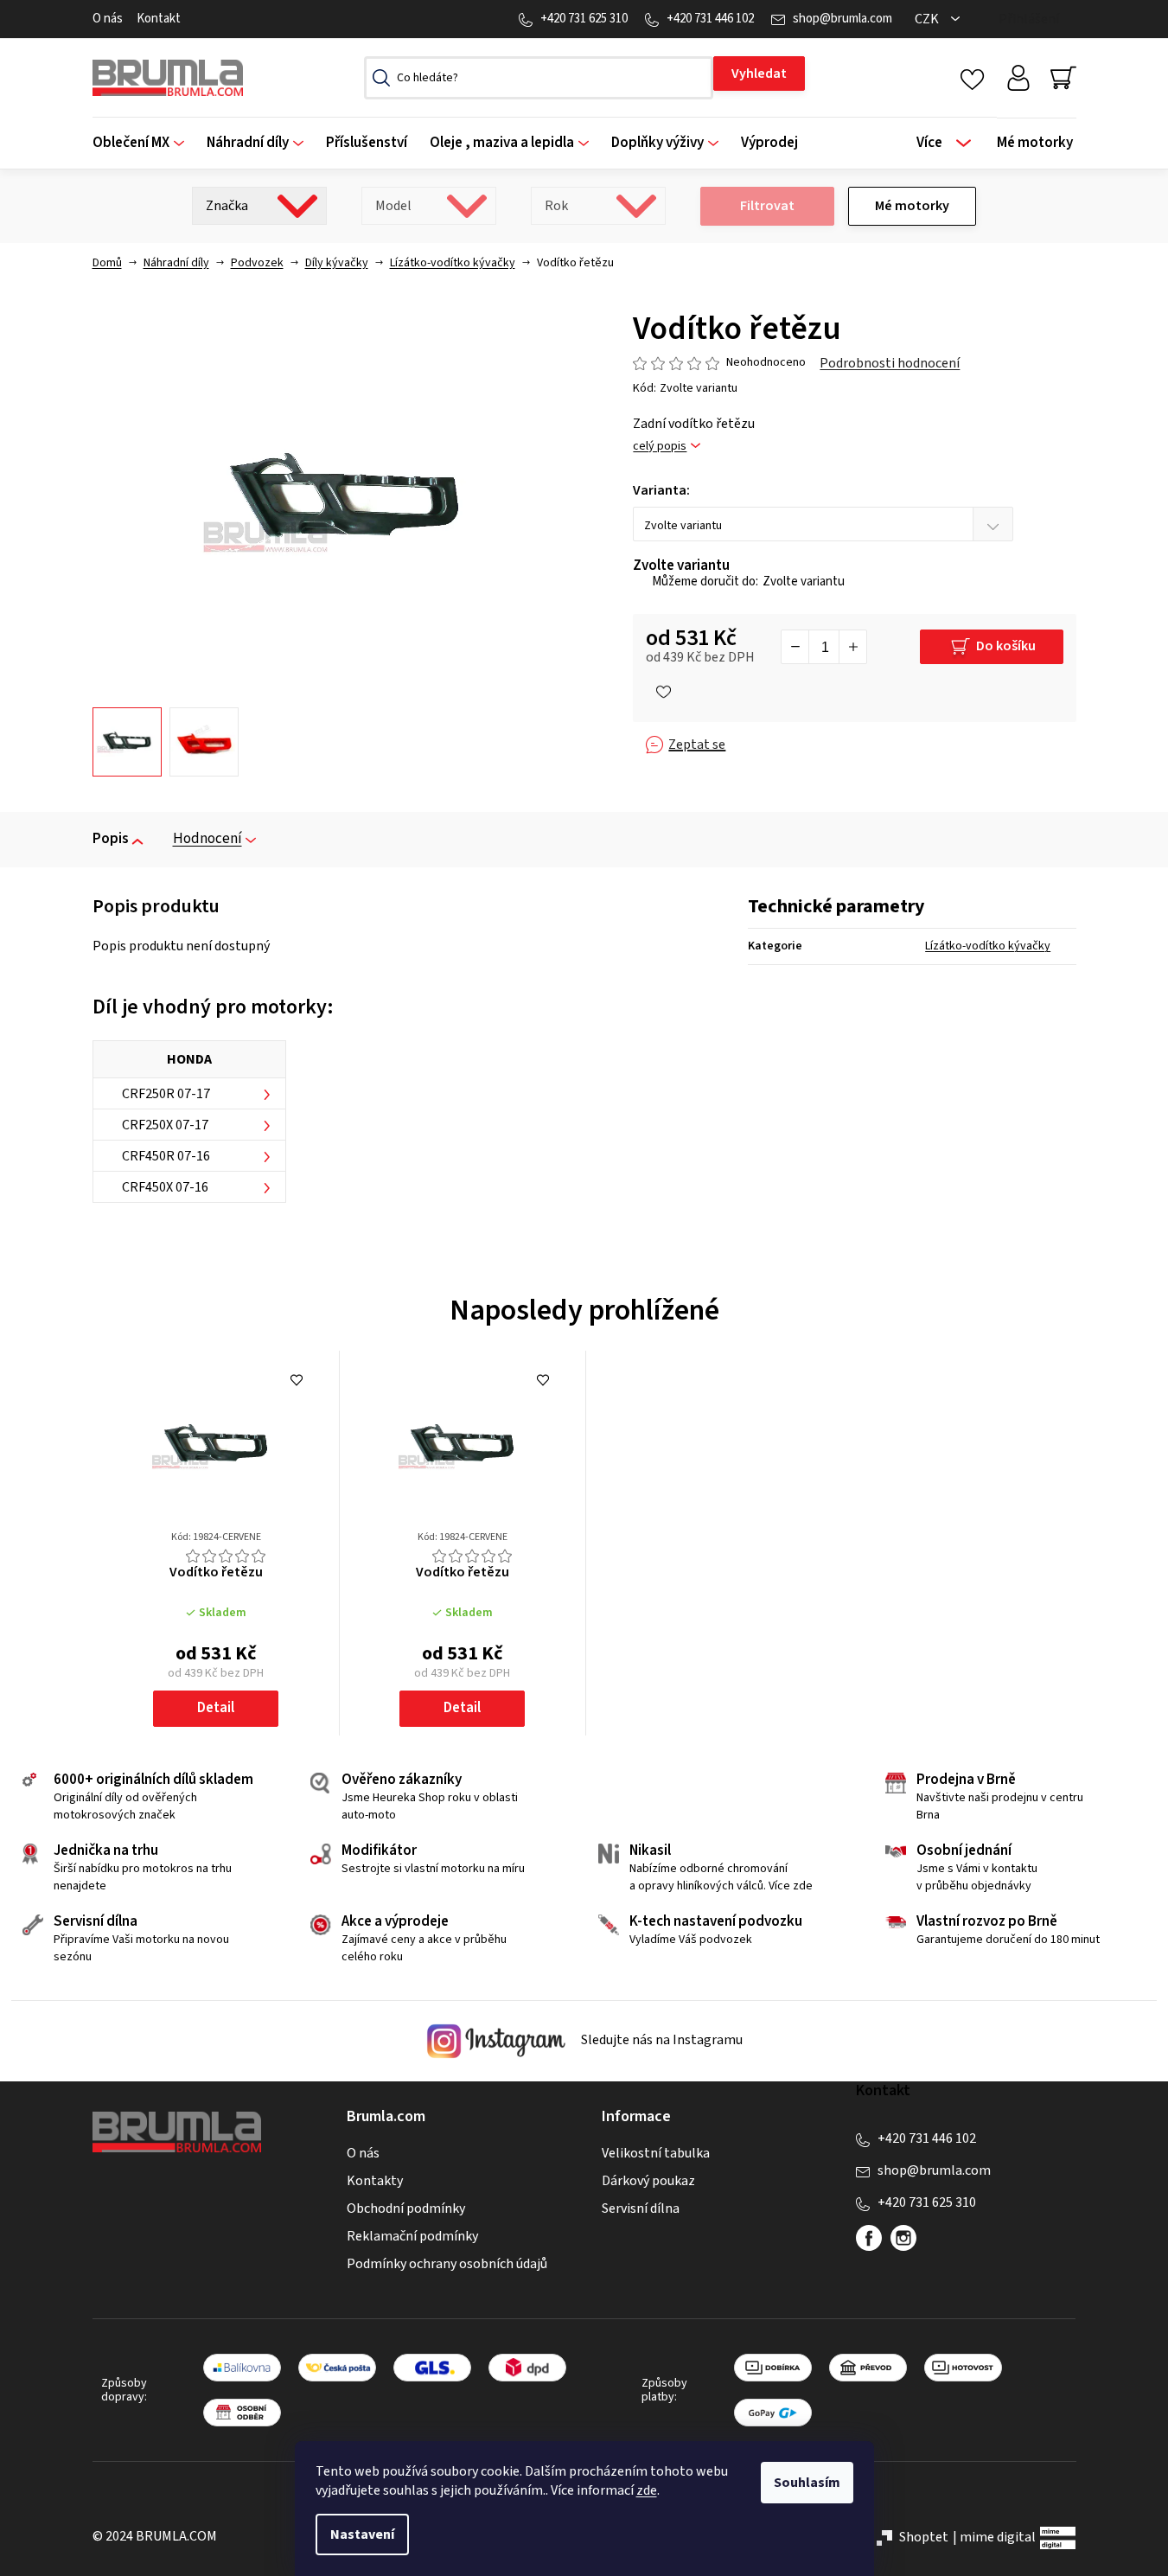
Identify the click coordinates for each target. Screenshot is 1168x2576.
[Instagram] (903, 2238)
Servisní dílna (641, 2208)
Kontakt (159, 19)
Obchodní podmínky (406, 2208)
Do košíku (1006, 646)
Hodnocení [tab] (207, 839)
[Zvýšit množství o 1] (852, 647)
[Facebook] (869, 2238)
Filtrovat (767, 206)
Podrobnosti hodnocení (890, 363)
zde (647, 2490)
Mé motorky (912, 206)
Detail (216, 1708)
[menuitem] (144, 143)
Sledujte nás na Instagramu (661, 2040)
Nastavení (362, 2534)
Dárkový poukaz (648, 2181)
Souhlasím (807, 2483)
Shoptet (924, 2537)
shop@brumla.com (842, 19)
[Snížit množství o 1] (795, 647)
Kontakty (375, 2181)
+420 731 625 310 (584, 19)
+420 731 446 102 (710, 19)
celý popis (660, 447)
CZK (928, 19)
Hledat (759, 74)
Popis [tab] (111, 839)
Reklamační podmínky (412, 2236)
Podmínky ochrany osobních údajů (447, 2264)
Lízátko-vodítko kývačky (988, 946)
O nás (108, 19)
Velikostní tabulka (656, 2153)
